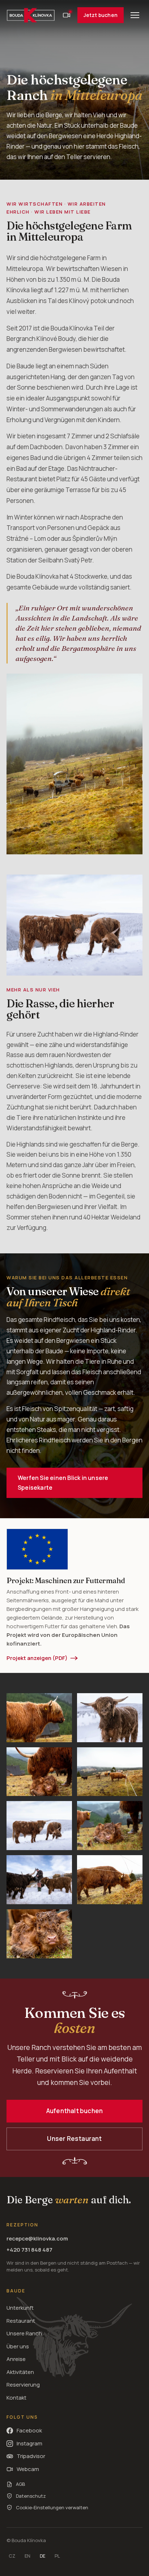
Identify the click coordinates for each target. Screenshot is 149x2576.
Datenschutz (31, 2496)
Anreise (16, 2359)
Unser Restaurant (74, 2139)
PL (57, 2556)
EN (27, 2556)
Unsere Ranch (24, 2333)
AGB (20, 2484)
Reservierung (23, 2385)
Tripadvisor (31, 2456)
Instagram (29, 2443)
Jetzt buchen (101, 15)
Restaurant (21, 2321)
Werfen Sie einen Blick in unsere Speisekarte (63, 1483)
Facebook (29, 2430)
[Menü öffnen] (135, 15)
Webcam (28, 2469)
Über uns (18, 2346)
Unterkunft (20, 2308)
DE (42, 2556)
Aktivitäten (20, 2372)
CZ (12, 2556)
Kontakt (16, 2398)
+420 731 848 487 (29, 2250)
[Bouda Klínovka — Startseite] (31, 15)
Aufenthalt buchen (74, 2111)
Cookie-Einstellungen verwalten (52, 2507)
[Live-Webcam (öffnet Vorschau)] (67, 15)
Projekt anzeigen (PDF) (37, 1658)
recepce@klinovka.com (37, 2238)
